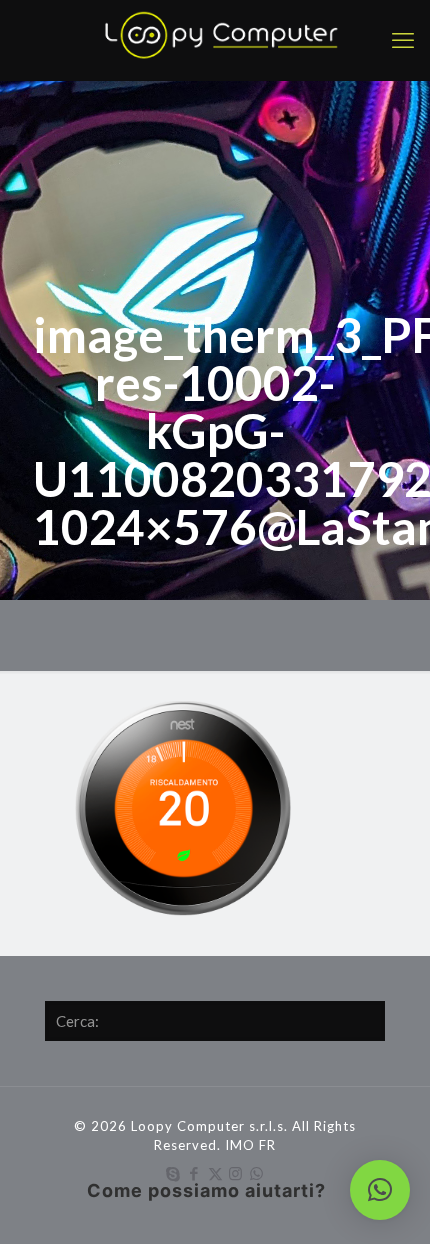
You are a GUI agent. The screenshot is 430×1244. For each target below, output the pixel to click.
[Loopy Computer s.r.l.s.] (215, 40)
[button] (380, 1190)
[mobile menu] (403, 40)
